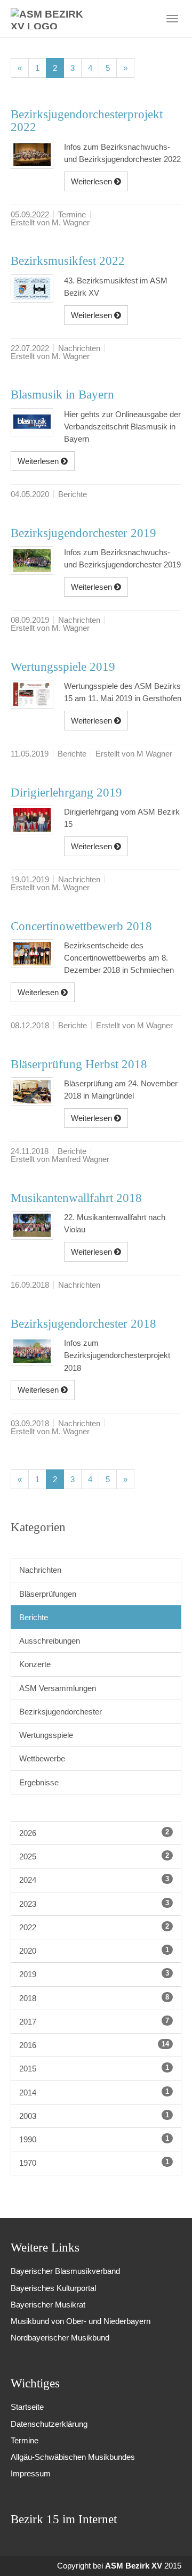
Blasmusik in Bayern (62, 395)
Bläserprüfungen (48, 1594)
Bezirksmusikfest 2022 (68, 261)
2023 (94, 1904)
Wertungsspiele (46, 1735)
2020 (94, 1951)
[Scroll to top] (169, 2553)
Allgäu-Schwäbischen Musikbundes (73, 2457)
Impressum (31, 2473)
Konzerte (35, 1664)
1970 (94, 2163)
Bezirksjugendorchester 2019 (83, 533)
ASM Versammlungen (58, 1688)
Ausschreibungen (50, 1641)
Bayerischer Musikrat (48, 2305)
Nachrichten (40, 1570)
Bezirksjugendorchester (61, 1712)
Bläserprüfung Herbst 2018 (79, 1064)
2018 (94, 1998)
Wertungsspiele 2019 (63, 667)
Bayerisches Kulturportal (53, 2288)
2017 (94, 2021)
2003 (94, 2116)
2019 (94, 1974)
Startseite (27, 2407)
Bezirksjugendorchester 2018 (83, 1324)
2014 (94, 2092)
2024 (94, 1880)
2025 (94, 1856)
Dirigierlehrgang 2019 (66, 793)
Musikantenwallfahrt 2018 (76, 1198)
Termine (25, 2440)
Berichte (34, 1617)
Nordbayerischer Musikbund (60, 2338)
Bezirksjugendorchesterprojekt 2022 (87, 121)
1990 (94, 2139)
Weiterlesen (93, 181)
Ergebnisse (39, 1782)
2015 (94, 2068)
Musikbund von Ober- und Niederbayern (81, 2321)
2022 (94, 1927)
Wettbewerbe (42, 1758)
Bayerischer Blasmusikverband (65, 2271)
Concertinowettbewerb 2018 (81, 926)
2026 (94, 1833)
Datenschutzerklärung (49, 2424)
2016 (94, 2045)
